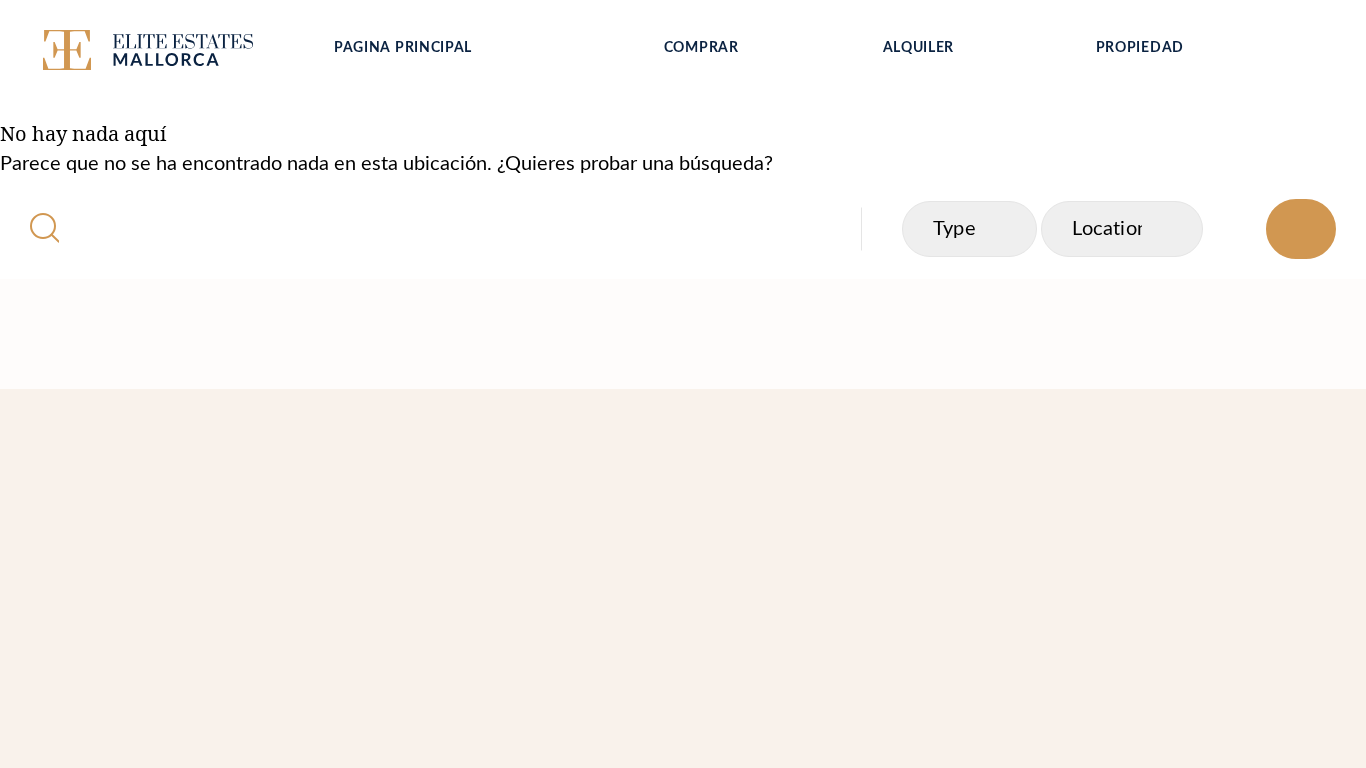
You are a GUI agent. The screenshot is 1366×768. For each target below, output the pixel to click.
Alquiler (919, 48)
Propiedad (1140, 48)
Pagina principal (403, 48)
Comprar (701, 48)
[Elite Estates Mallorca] (171, 54)
